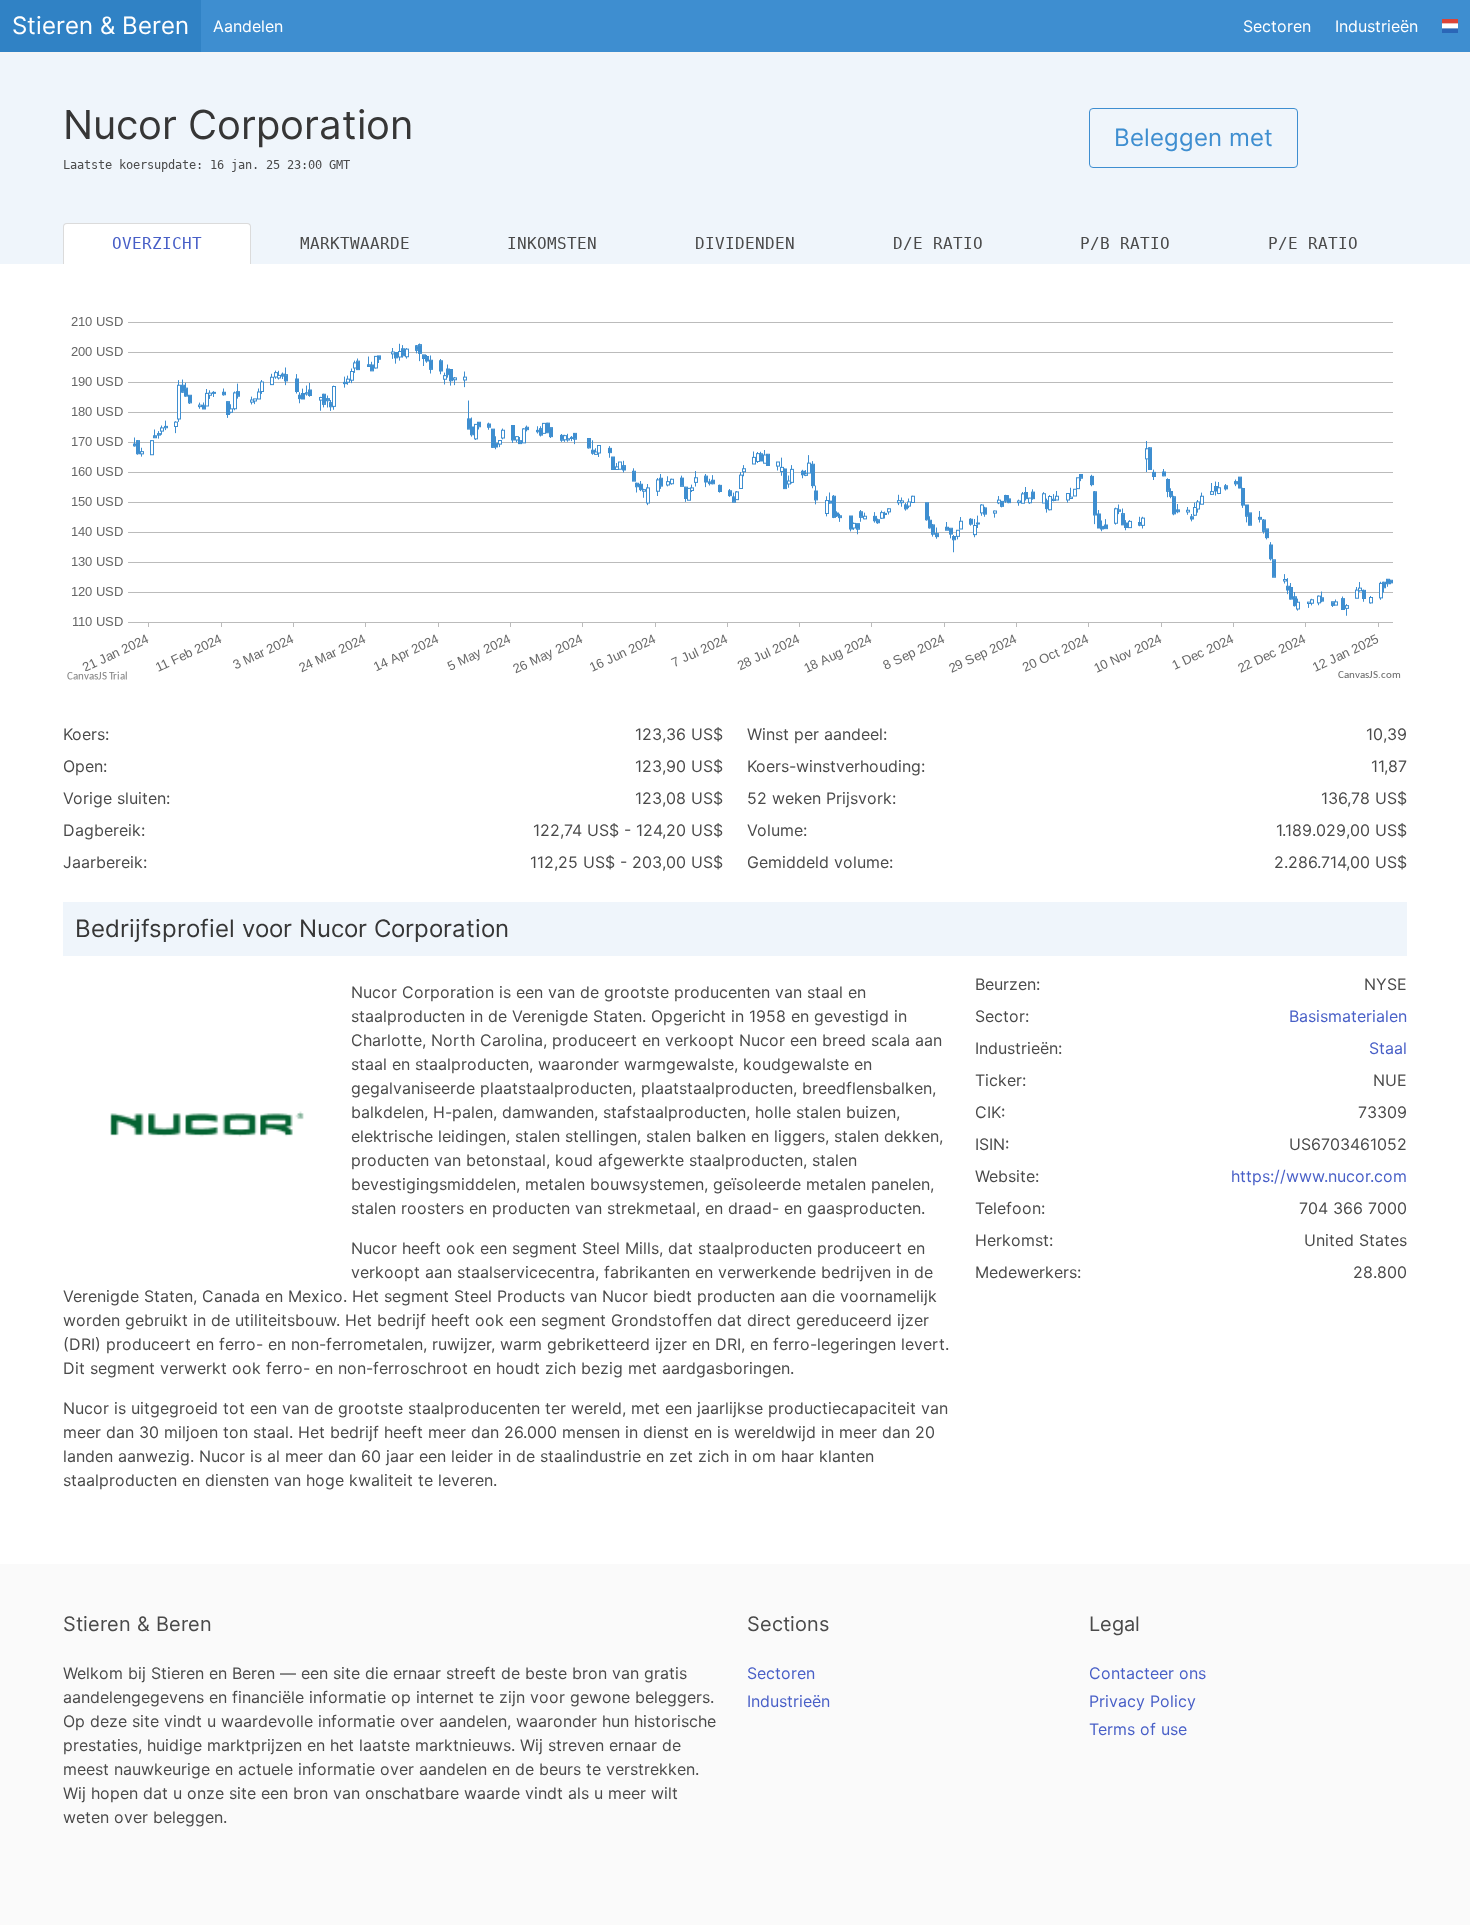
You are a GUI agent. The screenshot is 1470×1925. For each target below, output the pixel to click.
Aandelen (248, 26)
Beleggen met (1193, 137)
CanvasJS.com (1369, 675)
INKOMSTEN (552, 243)
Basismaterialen (1348, 1016)
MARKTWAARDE (355, 243)
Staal (1388, 1048)
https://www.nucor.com (1319, 1176)
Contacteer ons (1147, 1673)
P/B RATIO (1125, 243)
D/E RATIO (938, 243)
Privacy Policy (1142, 1701)
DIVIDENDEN (745, 243)
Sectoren (1277, 26)
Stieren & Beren (100, 25)
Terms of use (1138, 1729)
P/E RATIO (1313, 243)
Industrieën (1376, 26)
